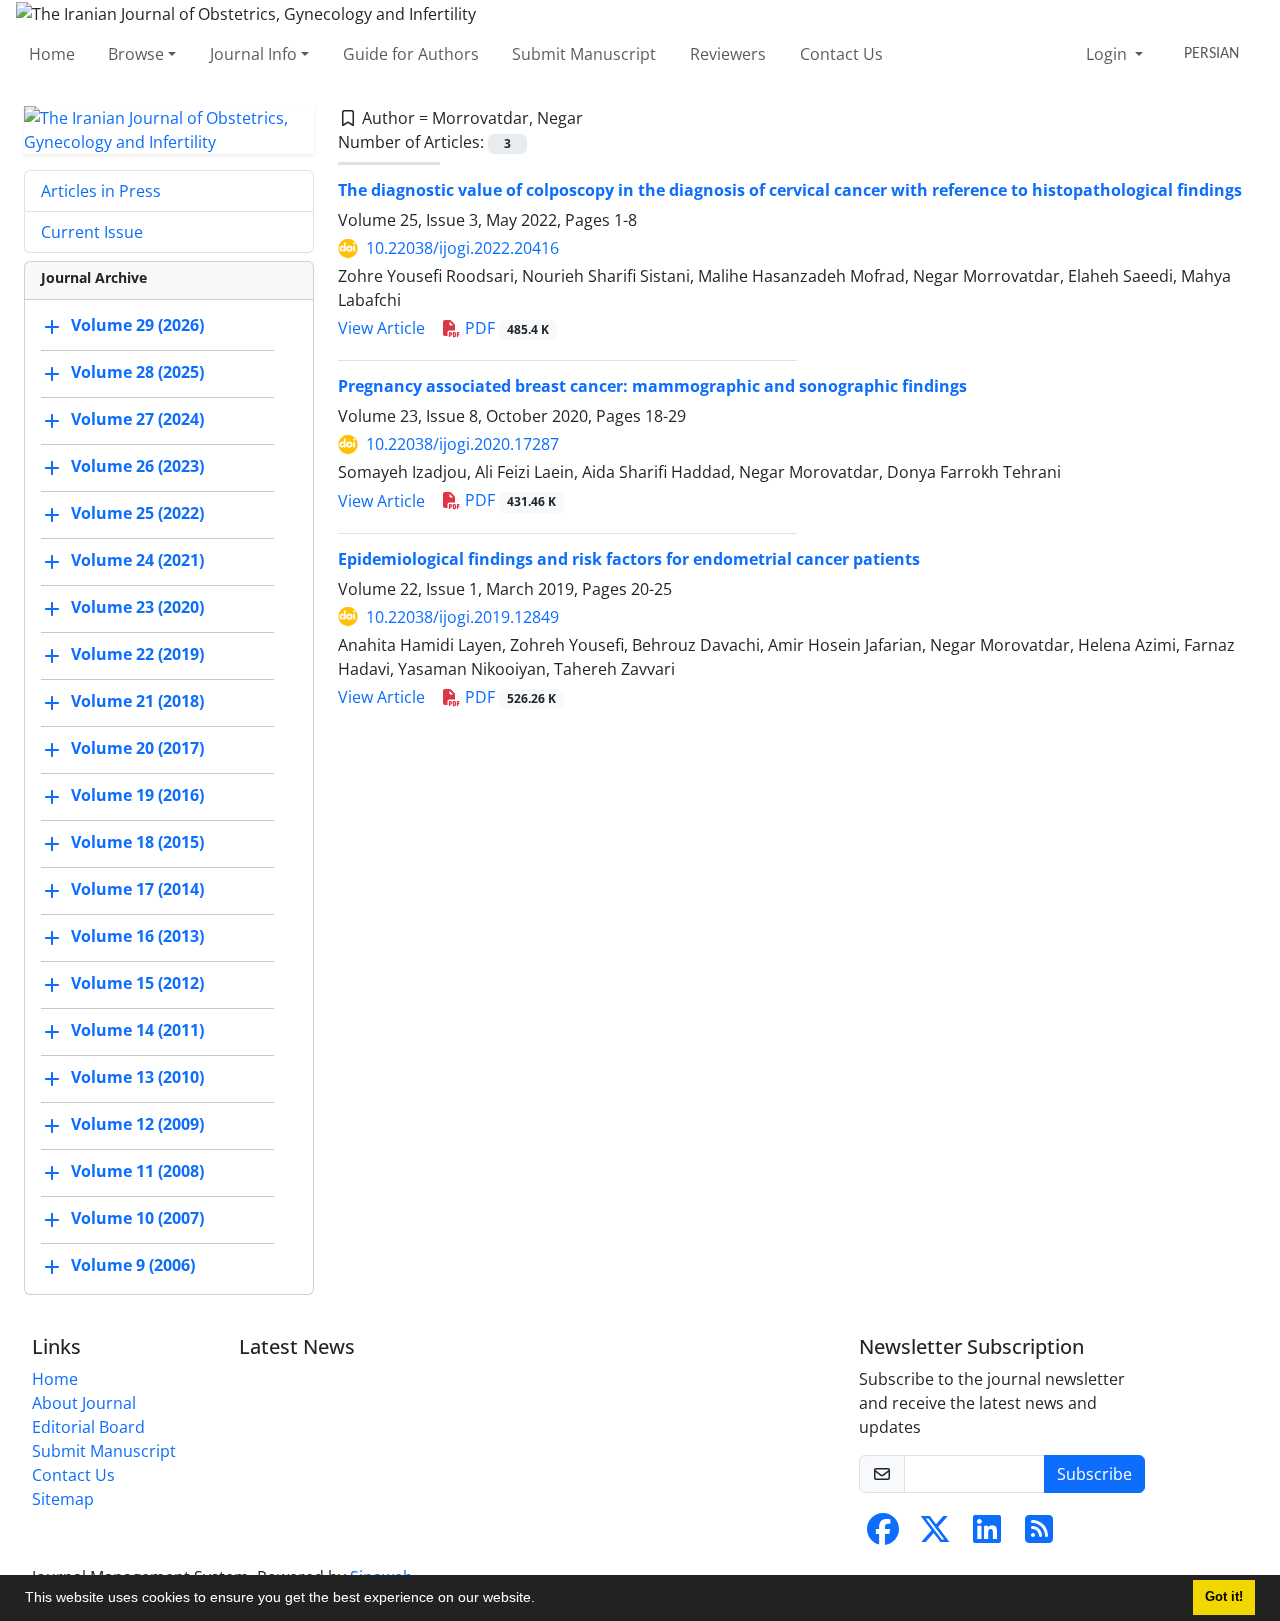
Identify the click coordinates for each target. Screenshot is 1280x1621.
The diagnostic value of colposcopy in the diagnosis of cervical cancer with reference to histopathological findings (790, 190)
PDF (505, 328)
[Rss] (1039, 1535)
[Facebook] (883, 1535)
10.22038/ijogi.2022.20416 (462, 248)
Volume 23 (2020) (137, 607)
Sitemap (63, 1499)
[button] (542, 1600)
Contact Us (841, 54)
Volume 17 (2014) (137, 889)
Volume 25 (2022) (137, 513)
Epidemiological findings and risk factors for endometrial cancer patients (629, 559)
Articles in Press (101, 191)
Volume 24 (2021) (137, 560)
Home (52, 54)
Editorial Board (88, 1427)
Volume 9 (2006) (133, 1265)
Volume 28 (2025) (137, 372)
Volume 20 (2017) (137, 748)
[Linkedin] (987, 1535)
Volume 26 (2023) (137, 466)
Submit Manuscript (584, 54)
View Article (381, 328)
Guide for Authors (411, 54)
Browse (136, 54)
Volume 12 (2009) (137, 1124)
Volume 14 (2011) (137, 1030)
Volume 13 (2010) (137, 1077)
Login (1108, 54)
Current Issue (92, 232)
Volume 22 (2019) (137, 654)
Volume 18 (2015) (137, 842)
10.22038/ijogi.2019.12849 (462, 617)
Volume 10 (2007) (137, 1218)
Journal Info (253, 54)
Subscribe (1094, 1474)
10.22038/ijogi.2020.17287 (462, 444)
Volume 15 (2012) (137, 983)
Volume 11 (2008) (137, 1171)
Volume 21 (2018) (137, 701)
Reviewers (728, 54)
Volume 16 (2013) (137, 936)
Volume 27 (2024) (137, 419)
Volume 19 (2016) (137, 795)
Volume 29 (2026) (137, 325)
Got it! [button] (1224, 1597)
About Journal (84, 1403)
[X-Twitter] (935, 1535)
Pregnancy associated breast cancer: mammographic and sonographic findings (652, 386)
